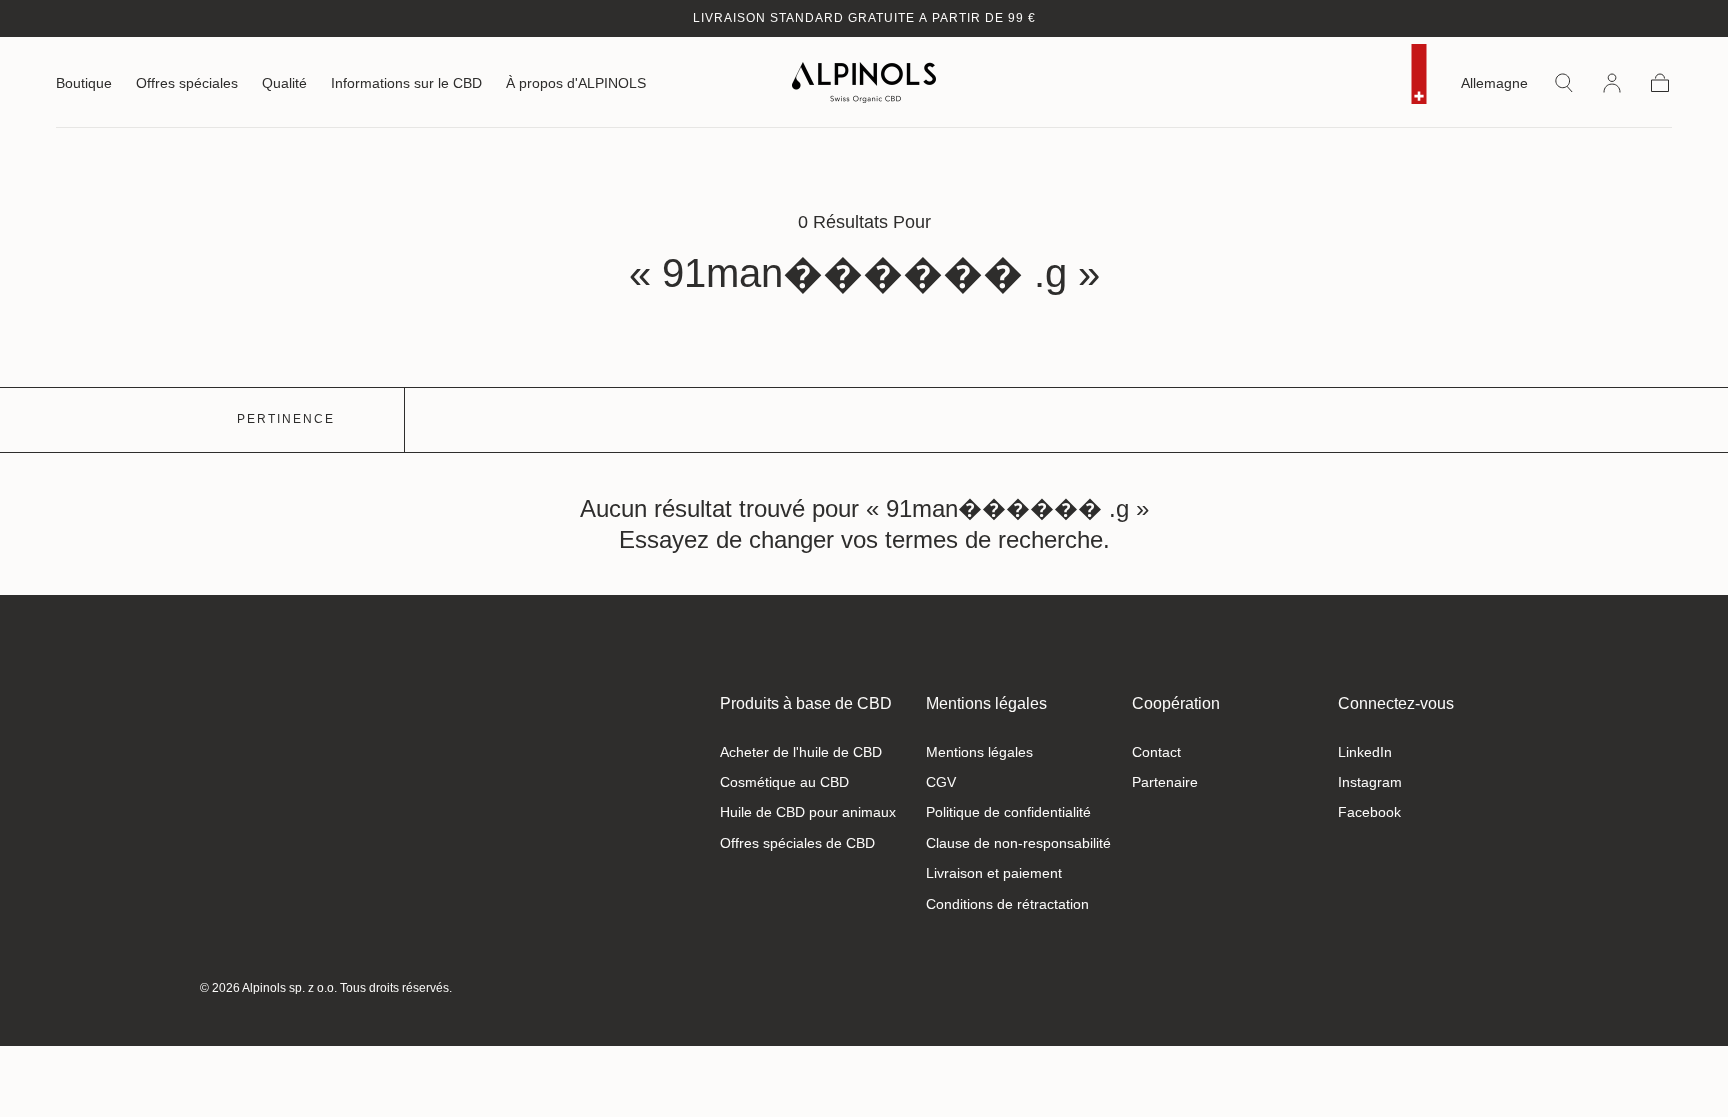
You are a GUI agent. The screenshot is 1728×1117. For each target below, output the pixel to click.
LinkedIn (1365, 752)
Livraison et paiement (994, 873)
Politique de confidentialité (1008, 812)
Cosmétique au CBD (784, 782)
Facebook (1369, 812)
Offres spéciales (187, 83)
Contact (1156, 752)
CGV (941, 782)
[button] (1494, 86)
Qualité (284, 83)
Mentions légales (986, 703)
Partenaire (1165, 782)
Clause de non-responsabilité (1018, 843)
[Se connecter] (1612, 83)
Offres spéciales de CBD (797, 843)
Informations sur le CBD (406, 83)
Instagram (1370, 782)
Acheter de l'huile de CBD (801, 752)
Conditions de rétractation (1007, 904)
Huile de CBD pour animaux (808, 812)
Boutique (84, 83)
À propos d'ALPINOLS (576, 83)
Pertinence (286, 419)
